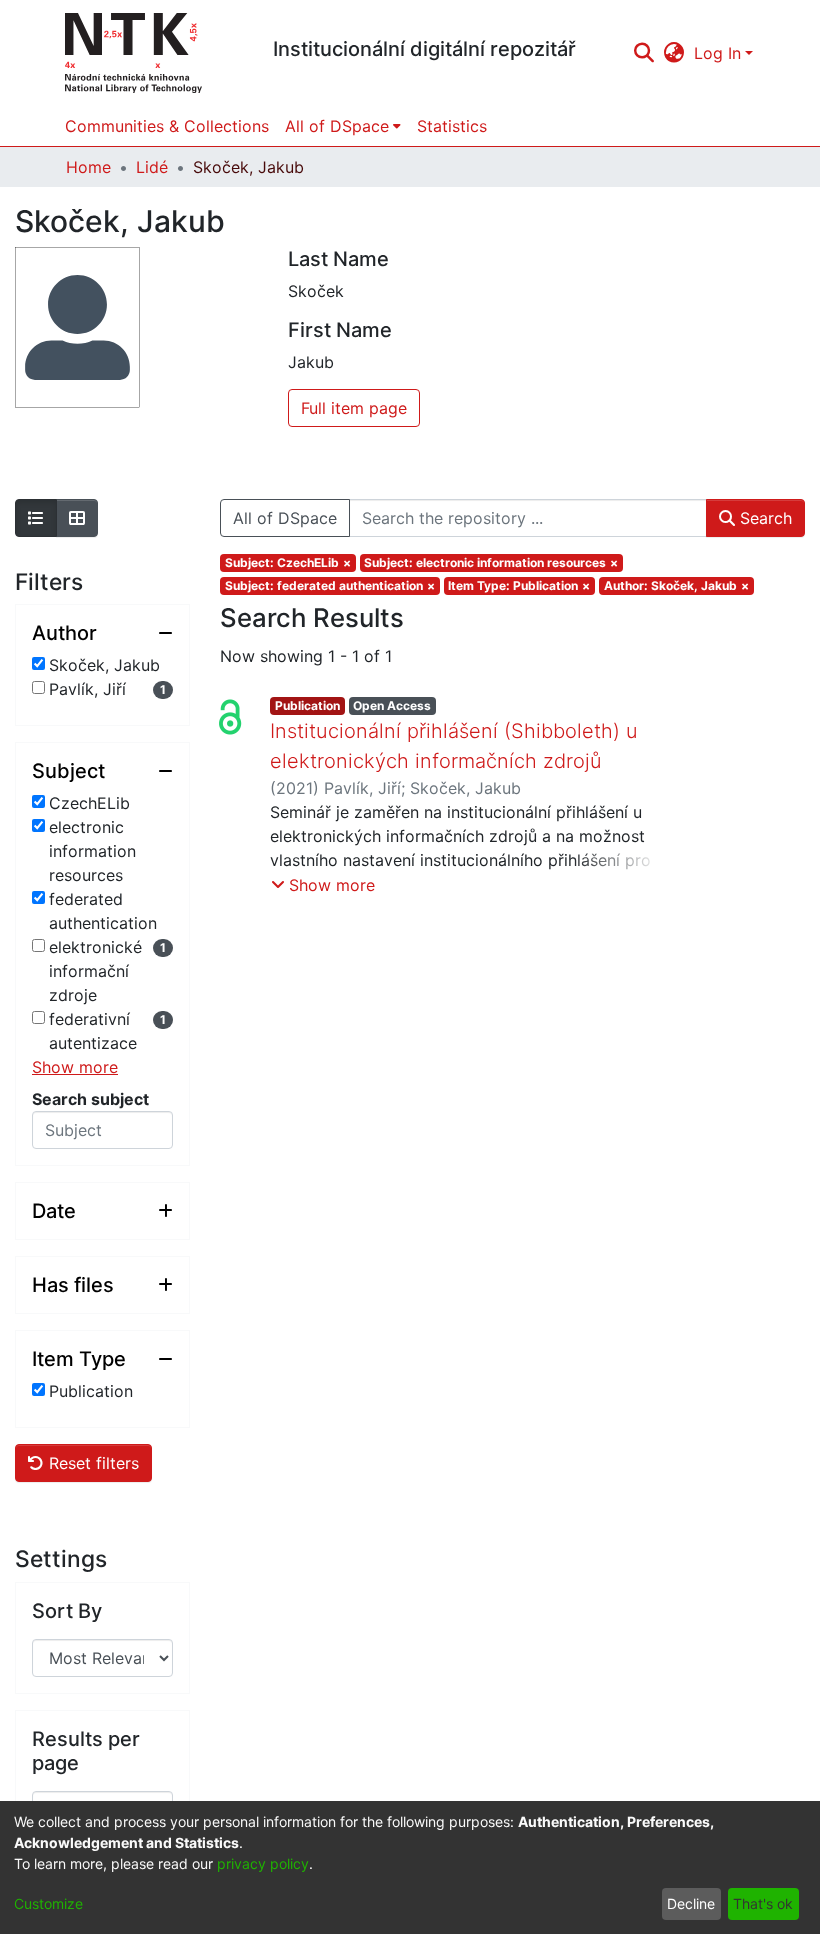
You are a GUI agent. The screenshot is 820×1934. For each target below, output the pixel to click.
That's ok (763, 1903)
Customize (48, 1903)
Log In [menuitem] (717, 53)
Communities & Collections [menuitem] (167, 126)
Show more (75, 1067)
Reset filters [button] (91, 1463)
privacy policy (263, 1863)
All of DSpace (285, 518)
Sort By (67, 1611)
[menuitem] (674, 53)
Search (763, 518)
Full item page (354, 408)
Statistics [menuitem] (452, 126)
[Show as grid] (77, 518)
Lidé (152, 167)
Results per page (86, 1751)
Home (88, 167)
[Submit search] (643, 53)
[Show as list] (36, 518)
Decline (691, 1903)
